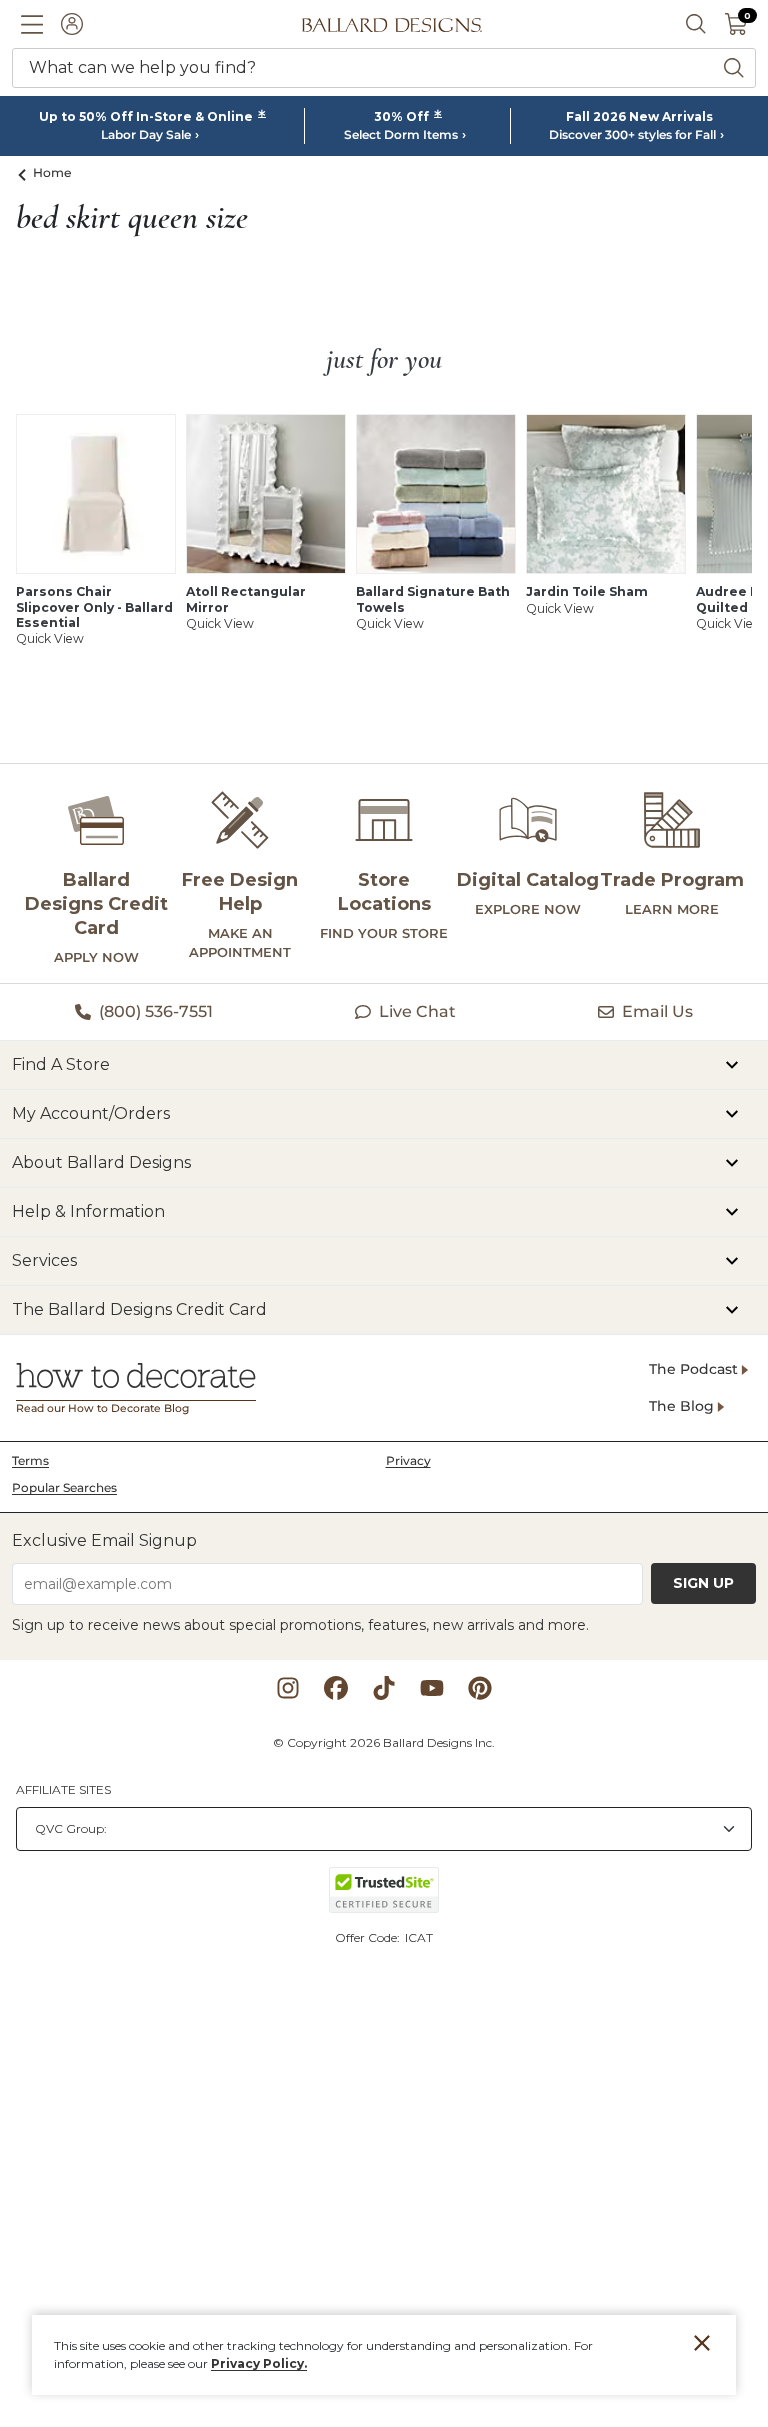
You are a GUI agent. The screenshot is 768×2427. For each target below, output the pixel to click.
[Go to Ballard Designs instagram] (288, 1688)
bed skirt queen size (132, 218)
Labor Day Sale (146, 135)
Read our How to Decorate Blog (102, 1408)
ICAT (419, 1937)
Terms (30, 1460)
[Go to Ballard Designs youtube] (432, 1688)
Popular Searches (64, 1487)
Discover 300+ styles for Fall (632, 135)
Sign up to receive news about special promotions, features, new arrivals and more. (300, 1625)
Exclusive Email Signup (104, 1540)
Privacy (408, 1460)
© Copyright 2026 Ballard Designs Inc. (384, 1742)
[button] (32, 24)
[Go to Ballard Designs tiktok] (384, 1688)
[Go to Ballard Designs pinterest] (480, 1688)
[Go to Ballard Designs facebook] (336, 1688)
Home (52, 172)
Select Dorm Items (401, 135)
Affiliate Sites (63, 1789)
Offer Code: (369, 1937)
